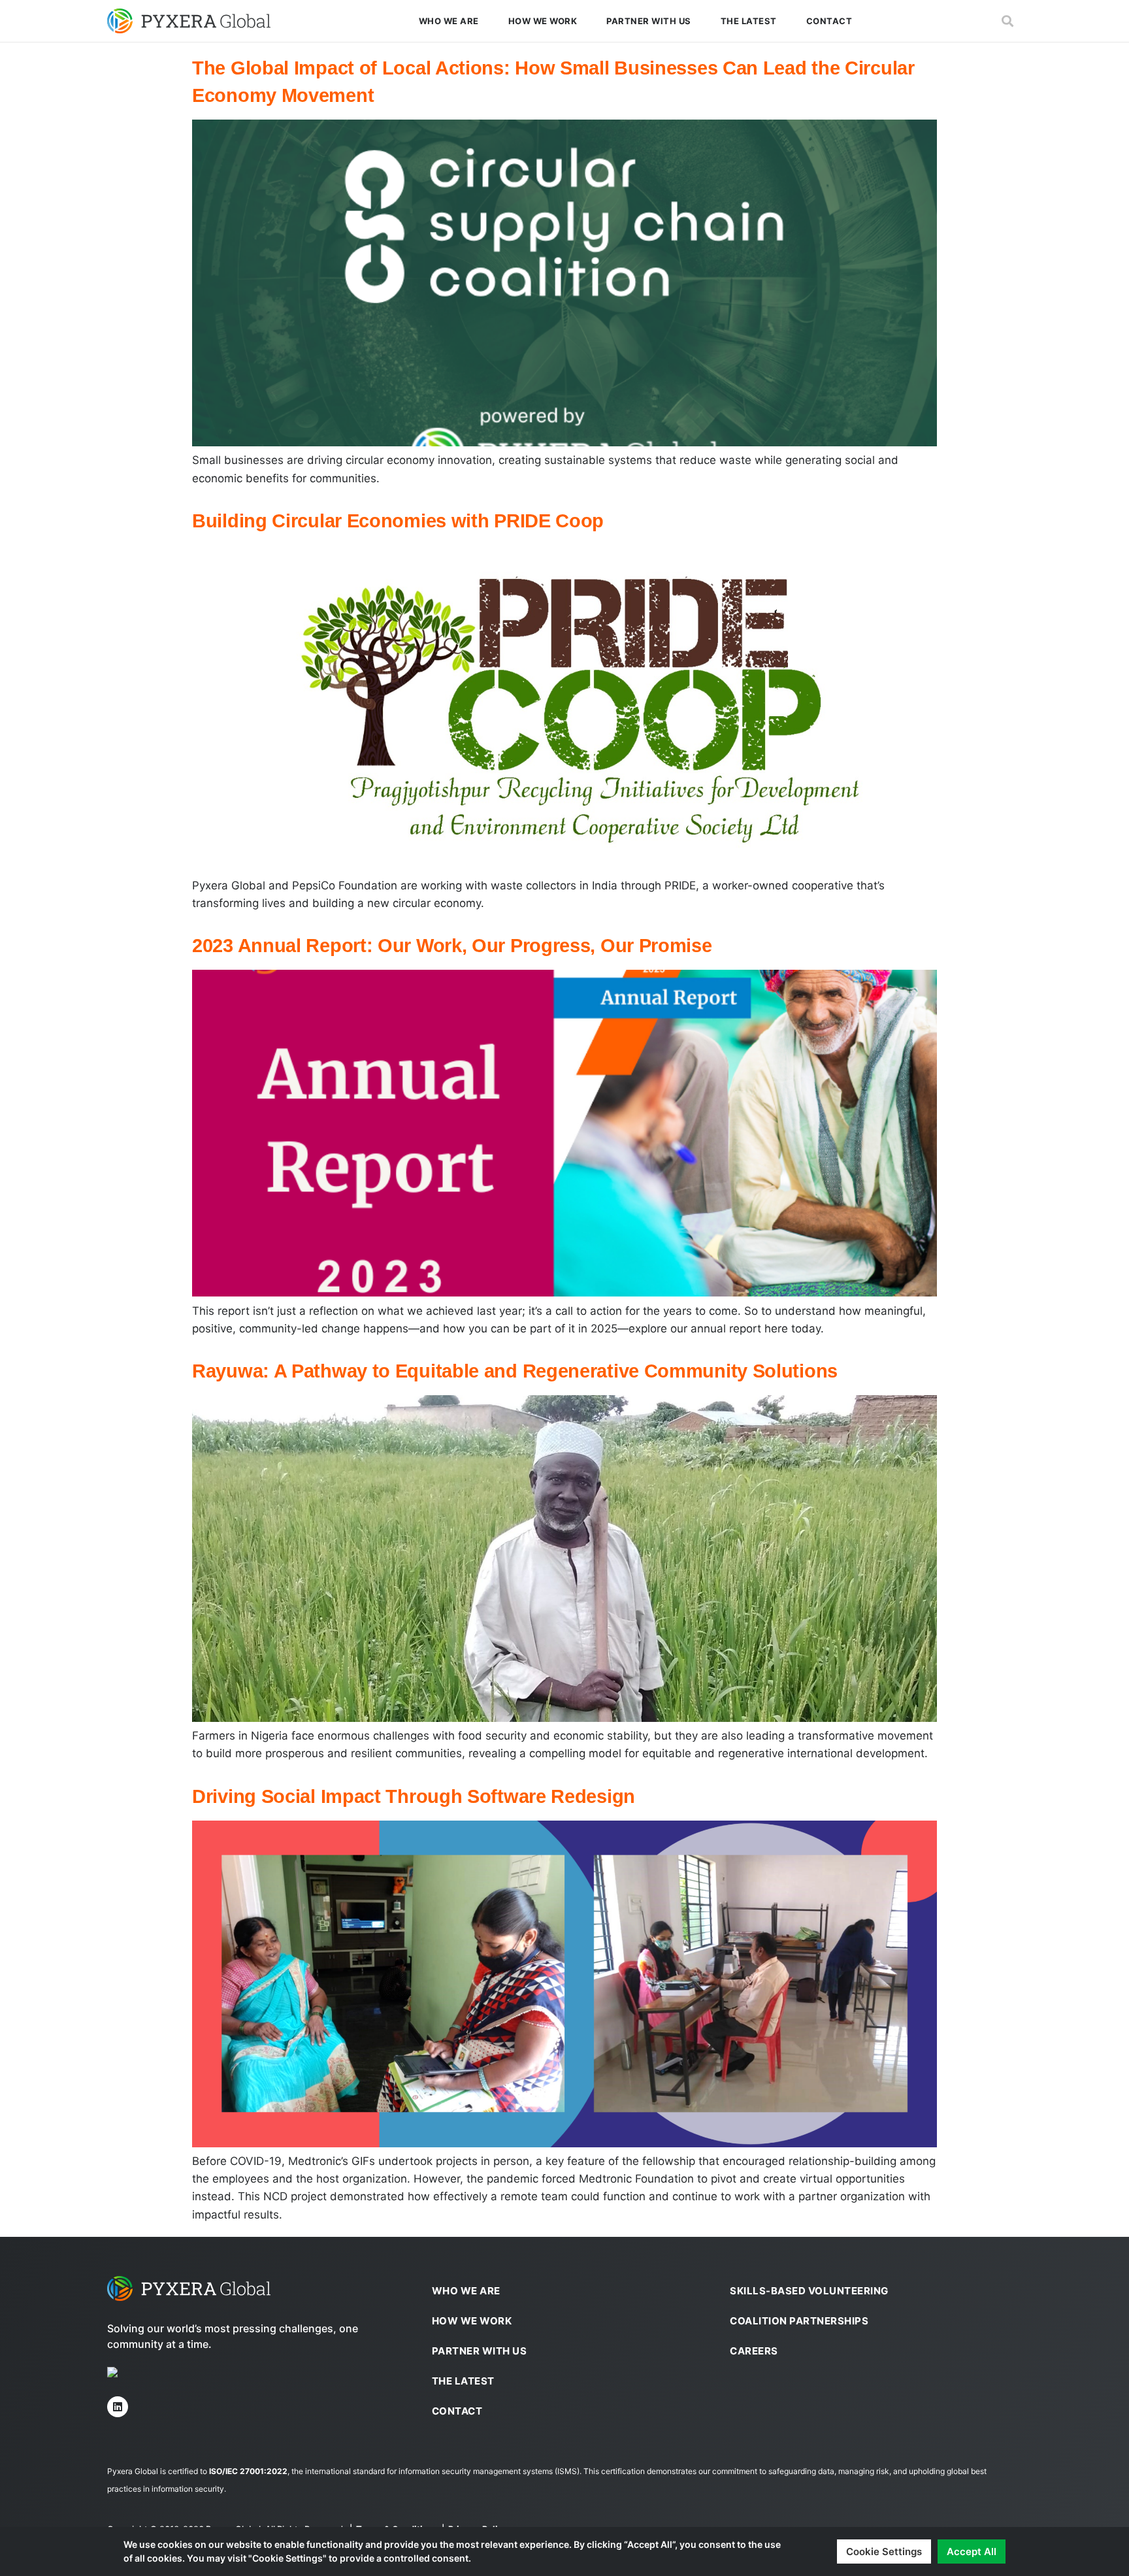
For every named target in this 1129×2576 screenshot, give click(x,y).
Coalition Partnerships (799, 2321)
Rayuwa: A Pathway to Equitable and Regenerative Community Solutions (515, 1371)
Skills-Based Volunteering (809, 2291)
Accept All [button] (972, 2551)
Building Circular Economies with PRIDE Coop (398, 521)
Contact (829, 21)
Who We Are (449, 21)
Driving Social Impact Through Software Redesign (414, 1796)
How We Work (543, 21)
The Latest (749, 21)
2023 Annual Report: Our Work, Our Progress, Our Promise (452, 946)
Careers (754, 2351)
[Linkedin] (118, 2407)
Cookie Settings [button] (884, 2551)
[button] (1007, 21)
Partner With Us (649, 21)
